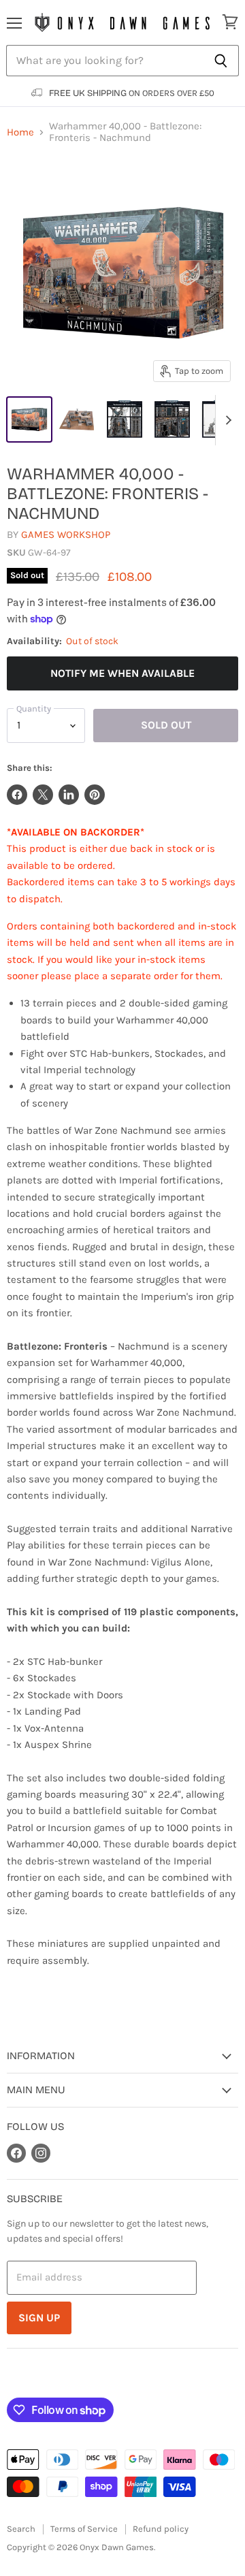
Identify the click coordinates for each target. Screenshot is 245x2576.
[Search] (221, 61)
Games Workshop (66, 535)
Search (21, 2529)
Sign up (39, 2318)
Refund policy (161, 2529)
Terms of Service (84, 2529)
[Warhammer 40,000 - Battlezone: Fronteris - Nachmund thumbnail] (29, 419)
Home (20, 132)
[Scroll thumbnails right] (226, 420)
